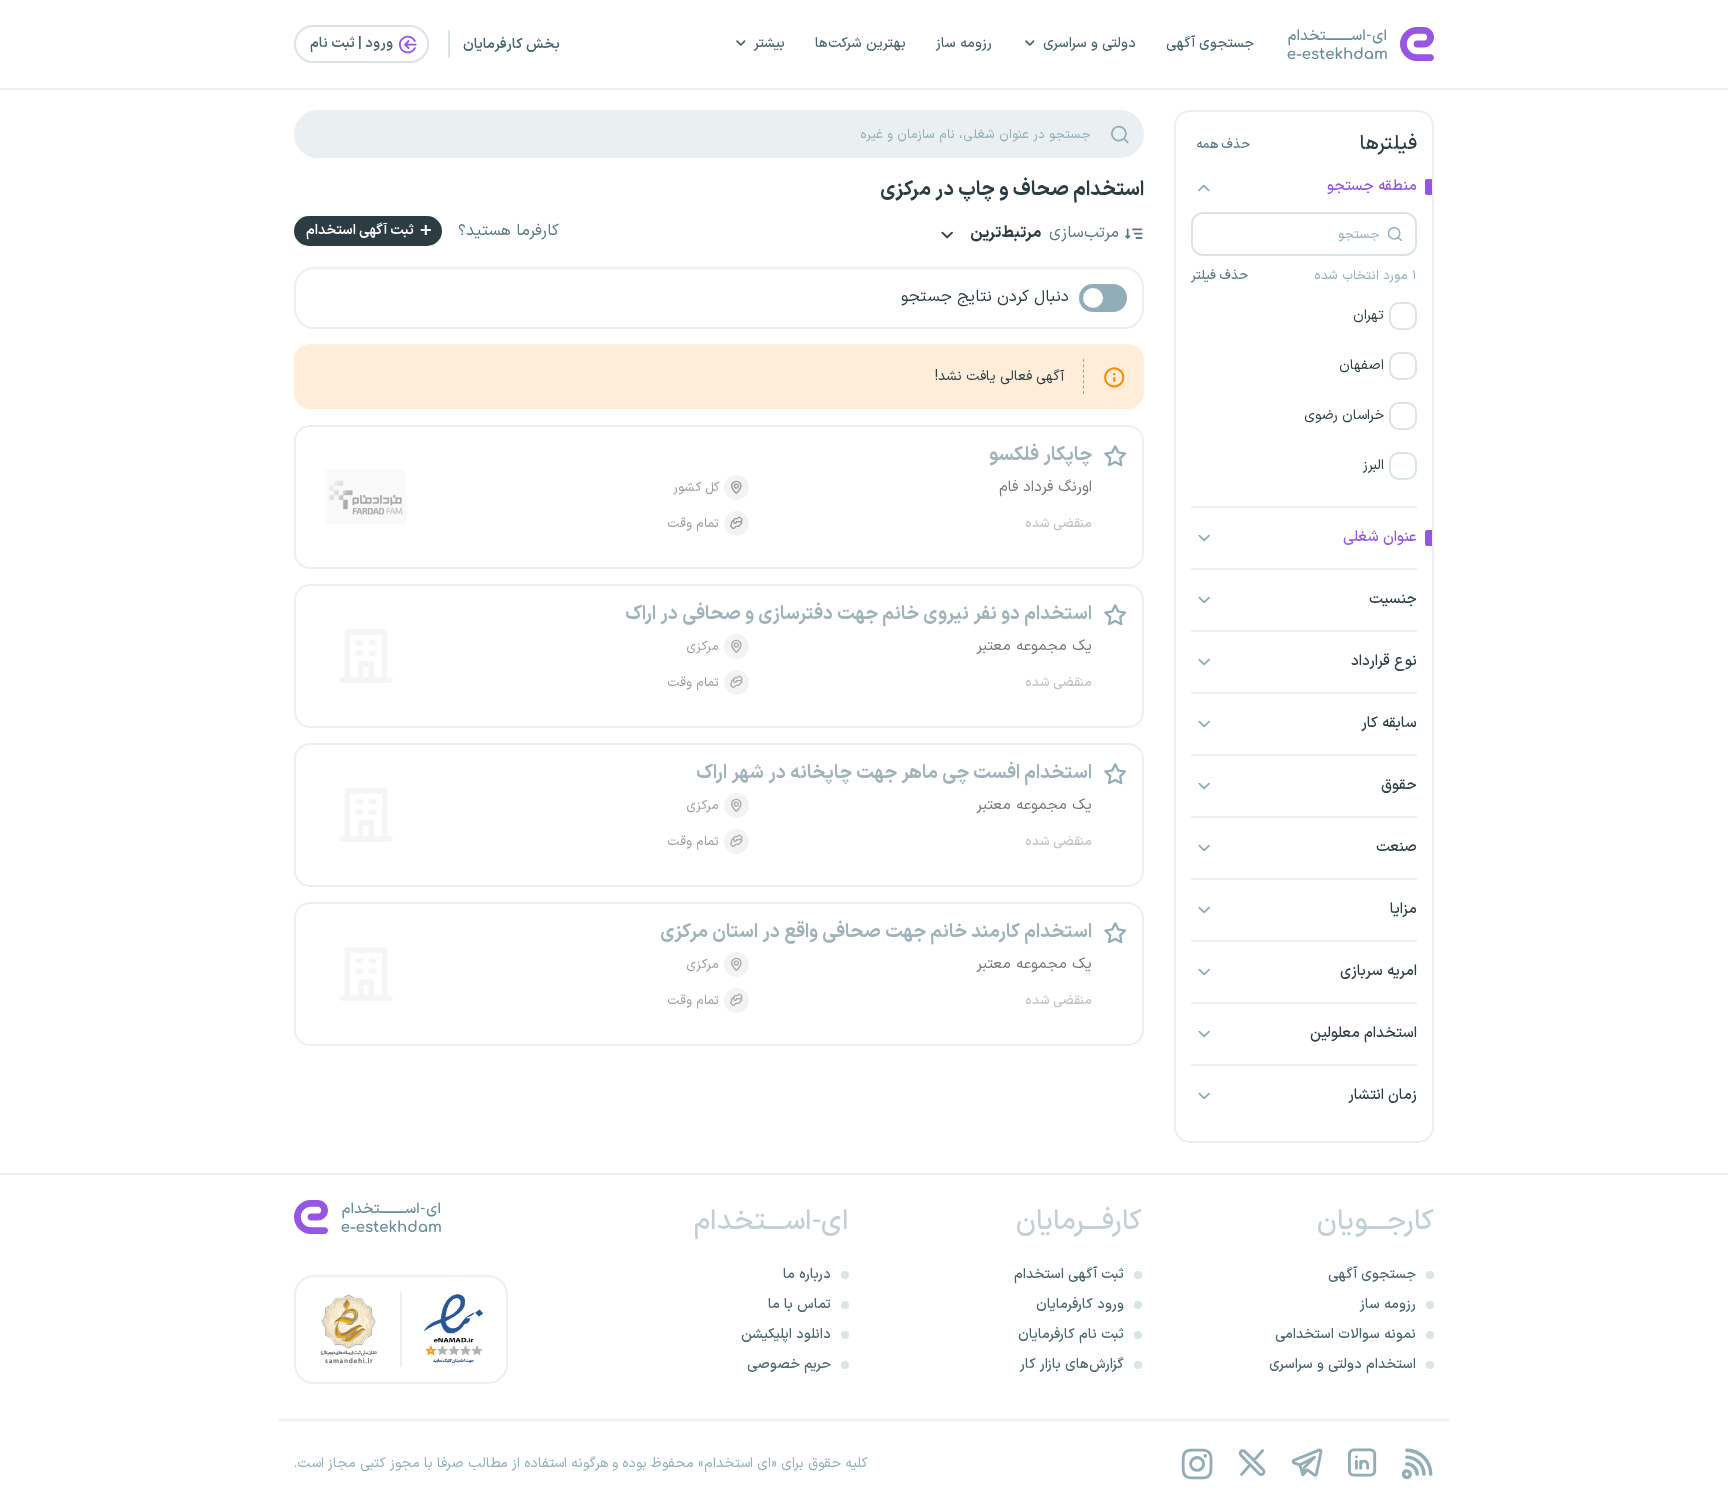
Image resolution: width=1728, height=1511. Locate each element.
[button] (1304, 316)
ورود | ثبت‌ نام (353, 43)
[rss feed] (1416, 1463)
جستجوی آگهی (1210, 43)
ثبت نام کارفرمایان (1071, 1334)
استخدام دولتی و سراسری (1342, 1364)
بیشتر (769, 43)
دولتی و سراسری (1089, 43)
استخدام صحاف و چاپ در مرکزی (1012, 190)
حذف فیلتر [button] (1219, 276)
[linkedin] (1361, 1463)
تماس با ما (799, 1304)
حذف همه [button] (1223, 145)
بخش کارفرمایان (511, 44)
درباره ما (807, 1274)
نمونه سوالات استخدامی (1345, 1334)
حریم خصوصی (789, 1364)
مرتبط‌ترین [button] (1004, 234)
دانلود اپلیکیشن (786, 1334)
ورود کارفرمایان (1080, 1304)
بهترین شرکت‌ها (860, 43)
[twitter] (1251, 1463)
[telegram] (1306, 1463)
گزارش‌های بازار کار (1072, 1364)
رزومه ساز (964, 43)
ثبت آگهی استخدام (361, 230)
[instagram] (1196, 1463)
